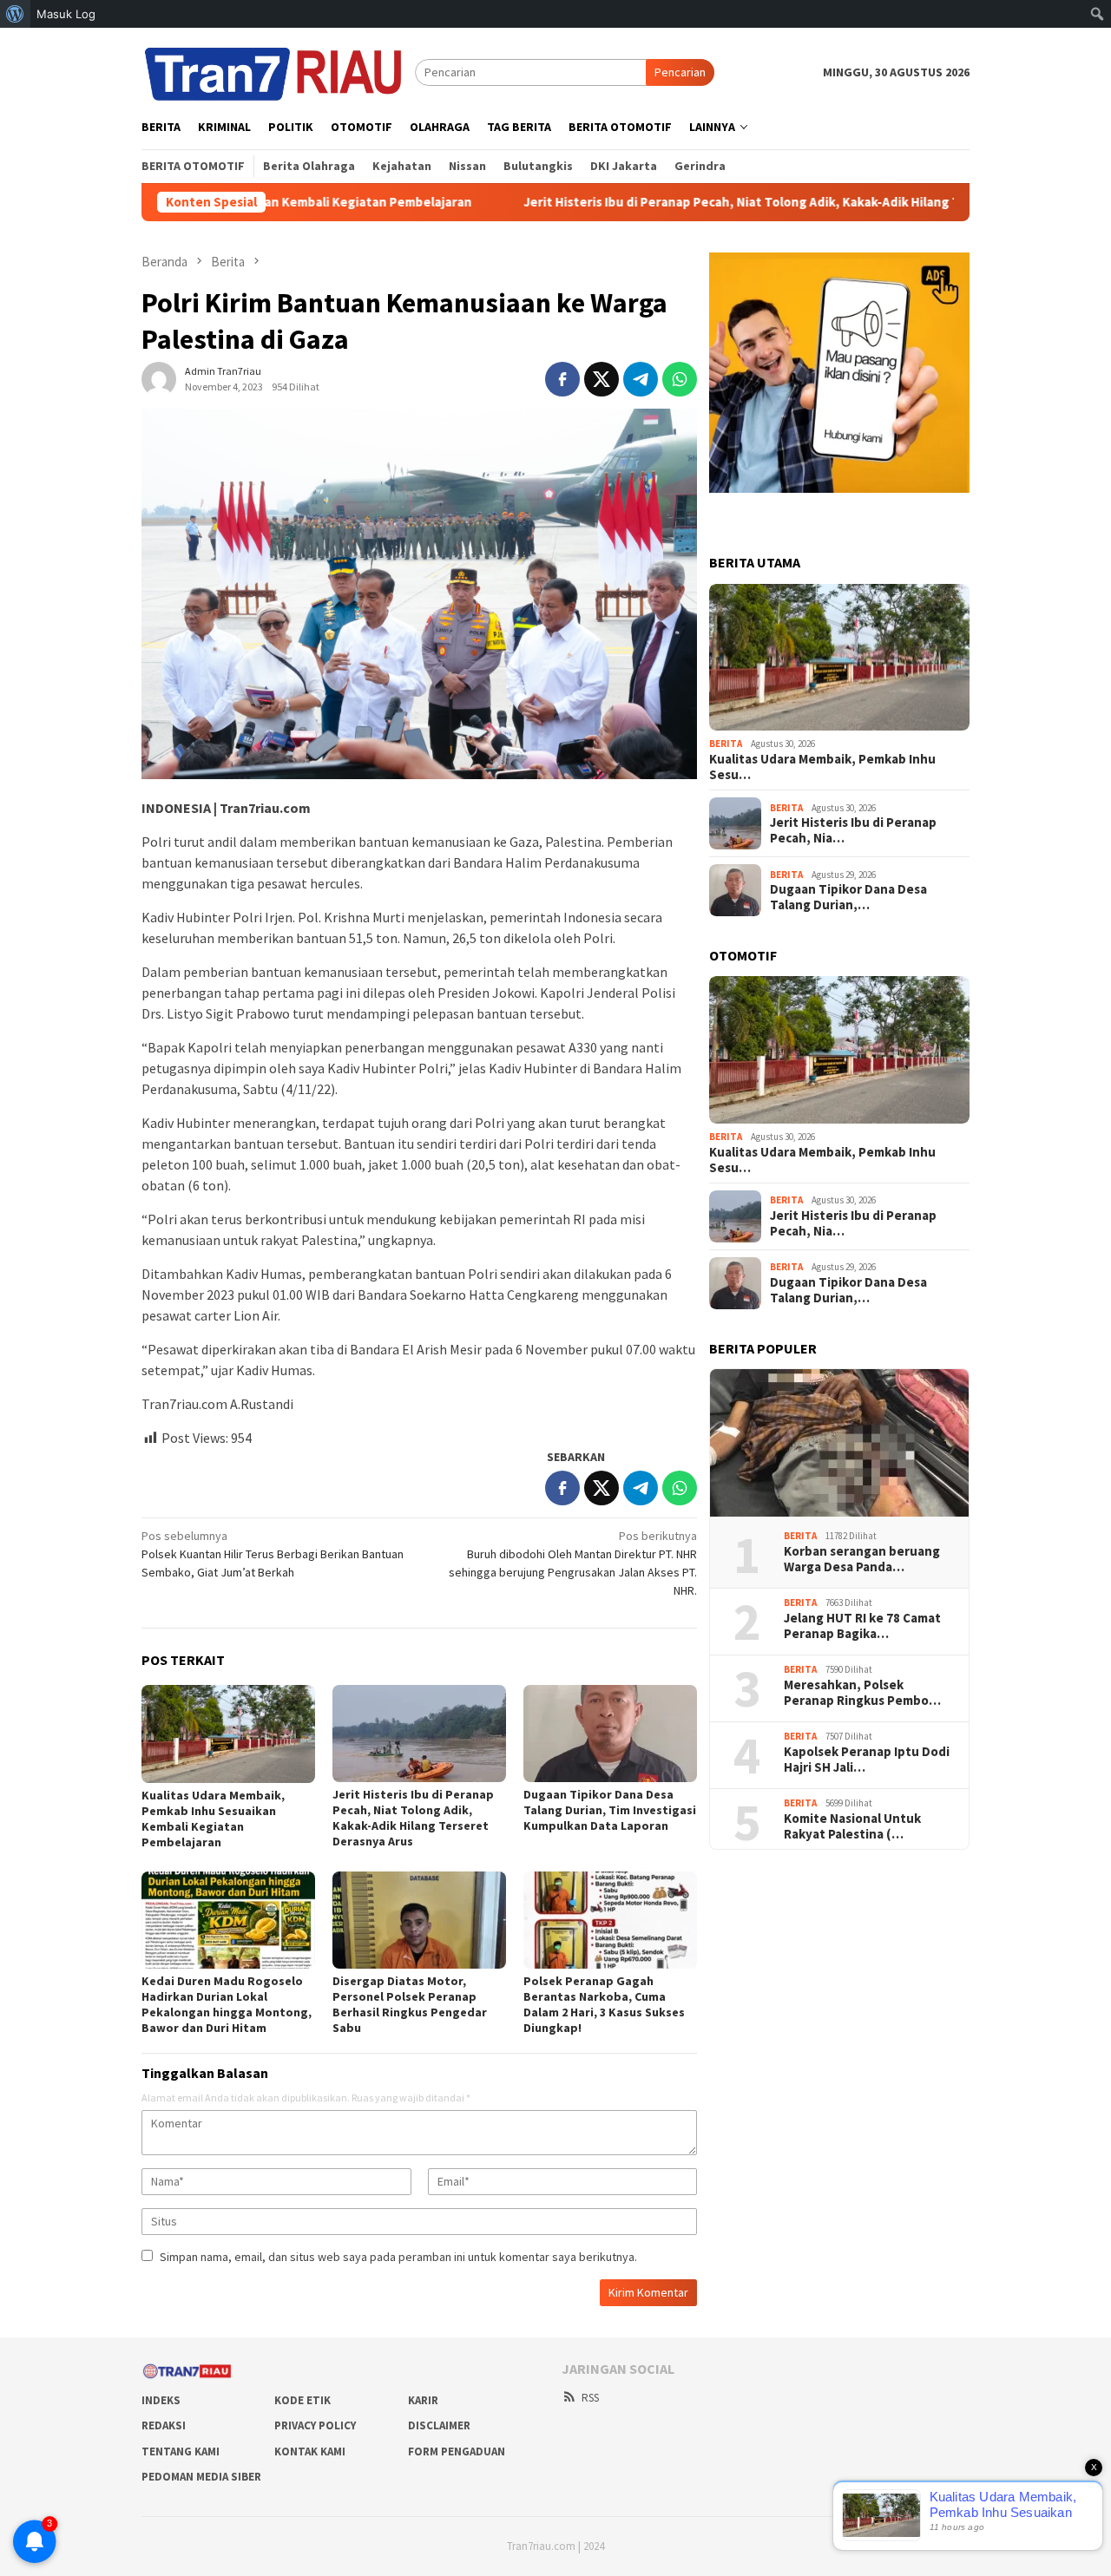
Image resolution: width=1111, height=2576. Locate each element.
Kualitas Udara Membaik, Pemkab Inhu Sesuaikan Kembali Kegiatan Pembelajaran (213, 1819)
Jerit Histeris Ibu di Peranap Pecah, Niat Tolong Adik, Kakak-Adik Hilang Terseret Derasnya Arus (711, 202)
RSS (590, 2398)
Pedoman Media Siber (201, 2477)
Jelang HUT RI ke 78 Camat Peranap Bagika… (862, 1626)
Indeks (161, 2400)
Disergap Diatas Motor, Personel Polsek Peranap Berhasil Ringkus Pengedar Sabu (410, 2004)
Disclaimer (439, 2425)
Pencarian (680, 72)
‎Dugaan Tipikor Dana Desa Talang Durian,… (848, 897)
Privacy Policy (315, 2425)
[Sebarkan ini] (562, 379)
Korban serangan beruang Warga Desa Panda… (862, 1559)
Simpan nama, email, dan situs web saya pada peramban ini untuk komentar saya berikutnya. (398, 2257)
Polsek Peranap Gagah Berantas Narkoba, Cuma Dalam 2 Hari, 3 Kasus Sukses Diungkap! (604, 2004)
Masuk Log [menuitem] (66, 14)
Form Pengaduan (457, 2451)
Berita (726, 744)
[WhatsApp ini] (680, 379)
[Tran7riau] (278, 71)
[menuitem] (15, 14)
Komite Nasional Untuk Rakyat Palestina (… (852, 1826)
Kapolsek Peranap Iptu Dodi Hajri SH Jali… (867, 1760)
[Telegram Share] (641, 379)
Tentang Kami (181, 2451)
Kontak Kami (310, 2451)
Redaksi (164, 2425)
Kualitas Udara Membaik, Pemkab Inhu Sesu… (822, 767)
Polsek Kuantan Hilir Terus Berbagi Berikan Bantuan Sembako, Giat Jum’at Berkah (273, 1554)
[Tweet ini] (602, 379)
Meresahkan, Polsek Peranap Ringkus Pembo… (862, 1693)
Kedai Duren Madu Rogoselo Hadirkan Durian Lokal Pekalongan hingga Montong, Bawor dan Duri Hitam (227, 2004)
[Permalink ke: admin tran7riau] (159, 378)
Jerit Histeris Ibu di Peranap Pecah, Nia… (853, 830)
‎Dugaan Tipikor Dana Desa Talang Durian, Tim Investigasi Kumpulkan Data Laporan (610, 1810)
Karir (423, 2400)
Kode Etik (302, 2400)
